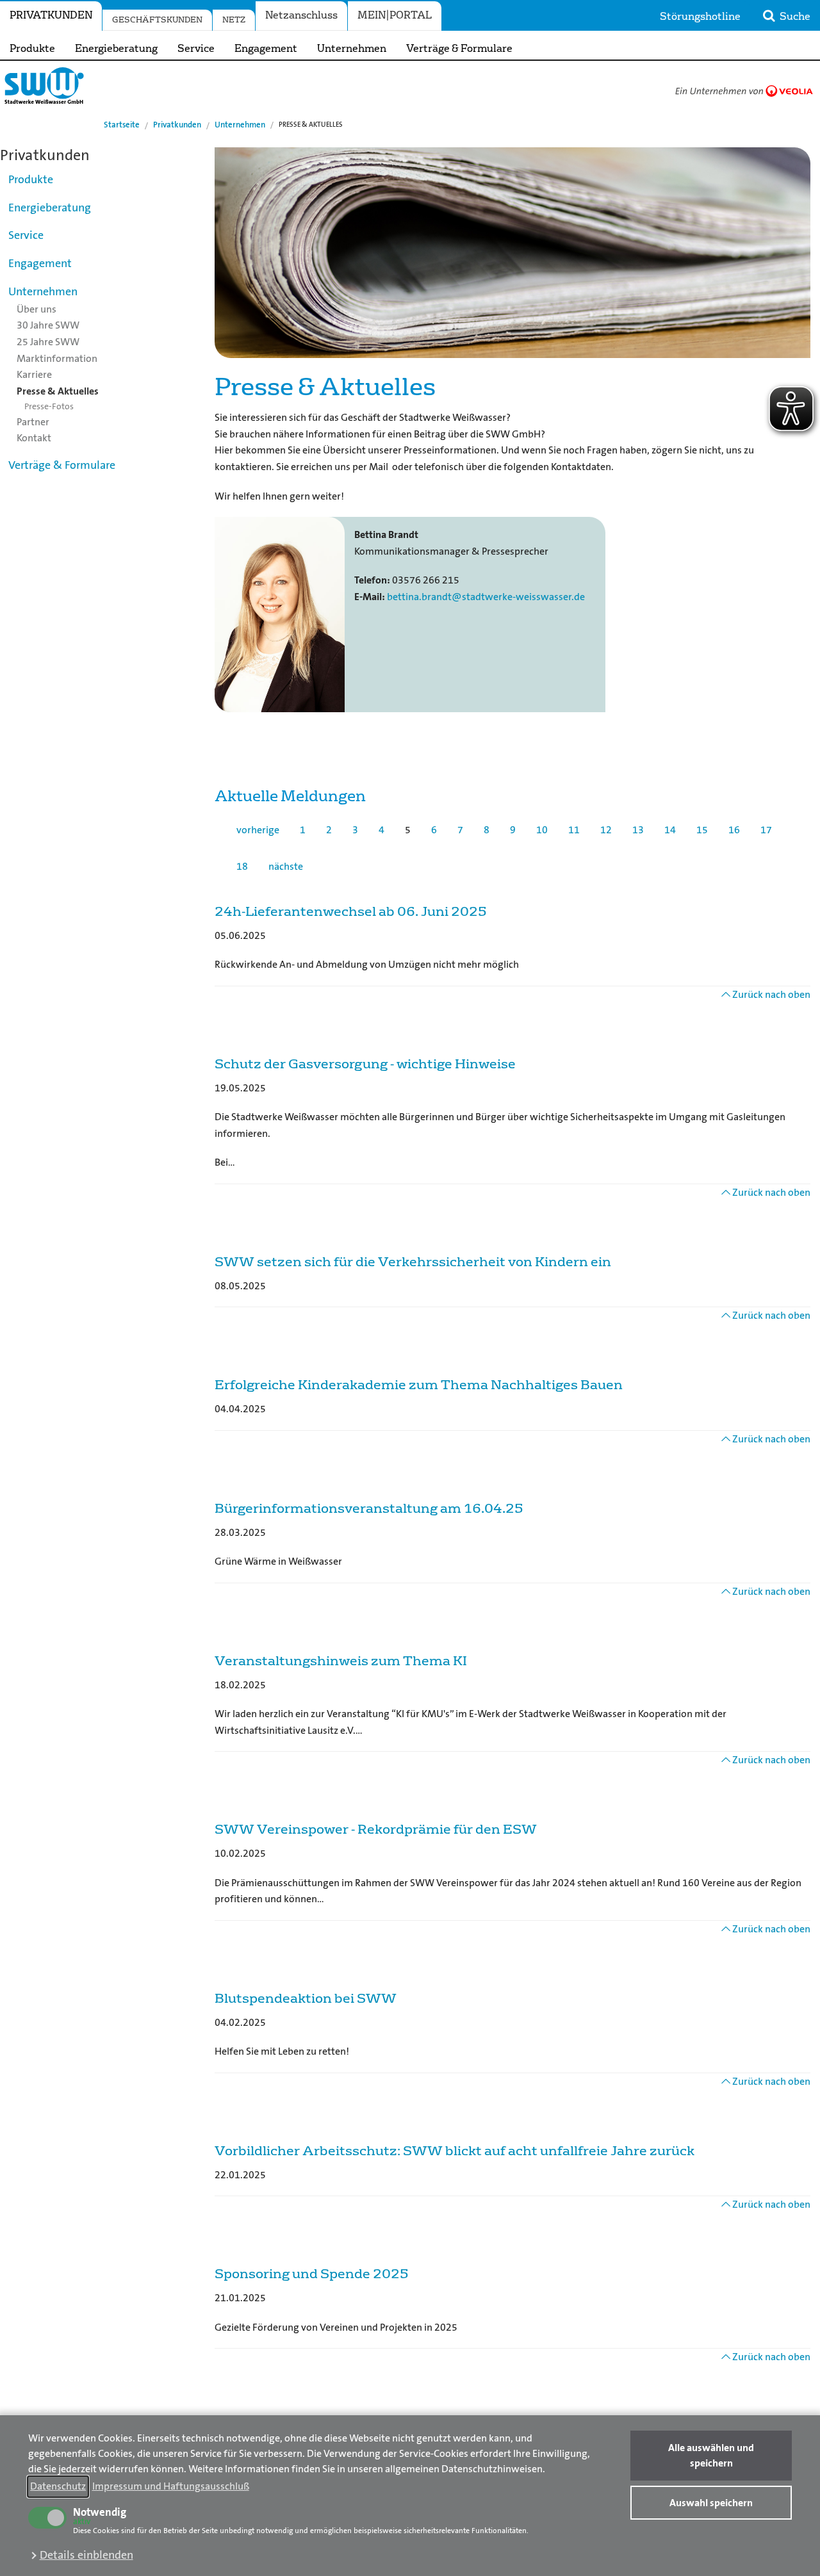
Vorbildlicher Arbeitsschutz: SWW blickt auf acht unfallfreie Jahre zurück (455, 2151)
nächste (286, 866)
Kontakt (34, 438)
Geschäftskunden (157, 20)
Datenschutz (58, 2486)
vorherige (258, 830)
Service (196, 49)
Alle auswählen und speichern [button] (711, 2455)
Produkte (32, 49)
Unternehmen (352, 49)
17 (766, 830)
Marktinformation (57, 358)
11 (574, 830)
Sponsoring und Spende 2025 (311, 2274)
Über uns (37, 309)
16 (734, 830)
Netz (234, 20)
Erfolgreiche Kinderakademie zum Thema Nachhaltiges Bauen (419, 1385)
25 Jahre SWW (48, 342)
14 (670, 830)
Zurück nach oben (770, 994)
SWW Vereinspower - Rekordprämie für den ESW (376, 1829)
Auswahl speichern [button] (711, 2503)
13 (638, 830)
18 (242, 866)
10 (542, 830)
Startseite (122, 125)
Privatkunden (51, 15)
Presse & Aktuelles (58, 391)
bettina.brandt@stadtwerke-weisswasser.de (486, 597)
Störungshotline (700, 17)
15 (702, 830)
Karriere (34, 374)
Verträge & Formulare (459, 49)
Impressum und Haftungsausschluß (171, 2486)
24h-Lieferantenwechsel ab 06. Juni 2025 (350, 911)
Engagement (266, 49)
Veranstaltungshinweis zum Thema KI (341, 1661)
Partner (33, 422)
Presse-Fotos (49, 406)
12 (606, 830)
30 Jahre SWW (48, 325)
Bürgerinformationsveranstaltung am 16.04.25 (369, 1508)
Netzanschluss (301, 15)
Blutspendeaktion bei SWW (306, 1998)
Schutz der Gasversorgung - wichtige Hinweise (365, 1064)
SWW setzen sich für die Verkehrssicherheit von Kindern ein (413, 1262)
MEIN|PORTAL (395, 15)
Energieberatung (116, 49)
